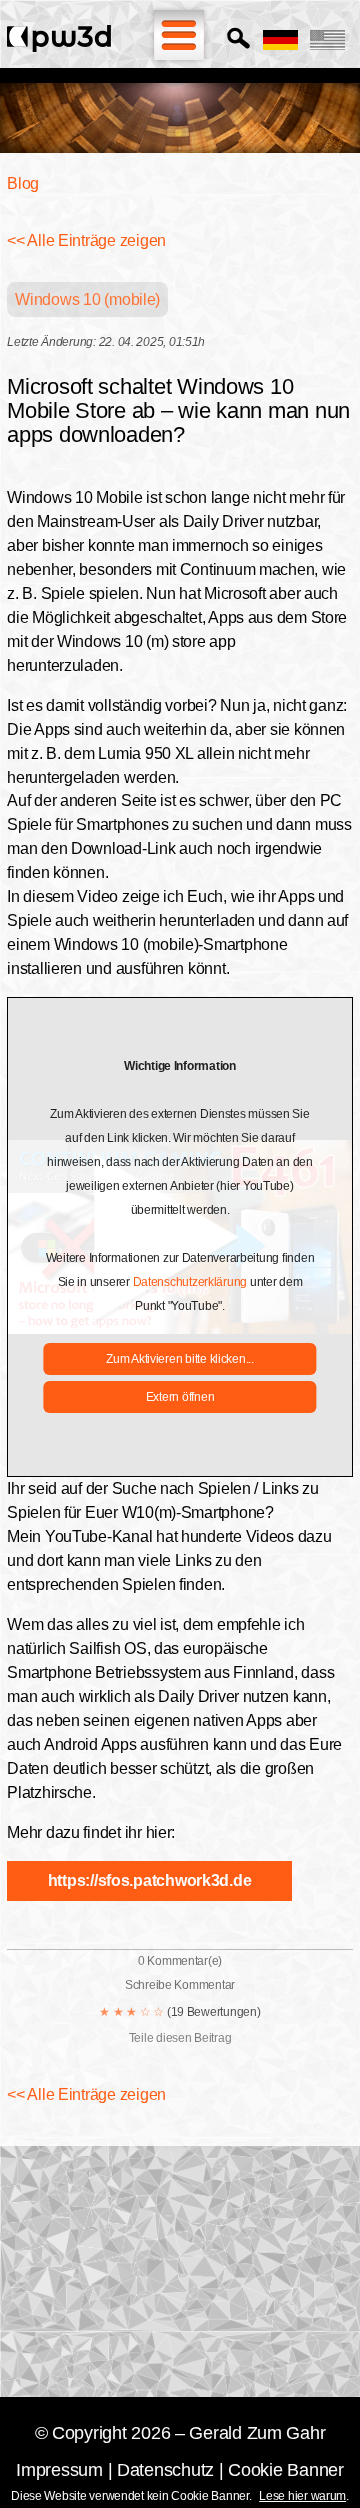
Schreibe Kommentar (180, 1985)
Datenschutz (165, 2470)
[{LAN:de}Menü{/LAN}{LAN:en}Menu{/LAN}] (179, 35)
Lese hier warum (302, 2496)
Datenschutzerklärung (190, 1282)
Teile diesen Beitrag (180, 2038)
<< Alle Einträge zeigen (86, 240)
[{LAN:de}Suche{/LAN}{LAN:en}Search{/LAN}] (238, 39)
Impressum (59, 2470)
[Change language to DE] (280, 40)
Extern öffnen (180, 1397)
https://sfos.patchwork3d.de (150, 1880)
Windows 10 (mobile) (87, 300)
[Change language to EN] (327, 40)
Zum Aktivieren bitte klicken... (180, 1359)
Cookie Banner (286, 2470)
